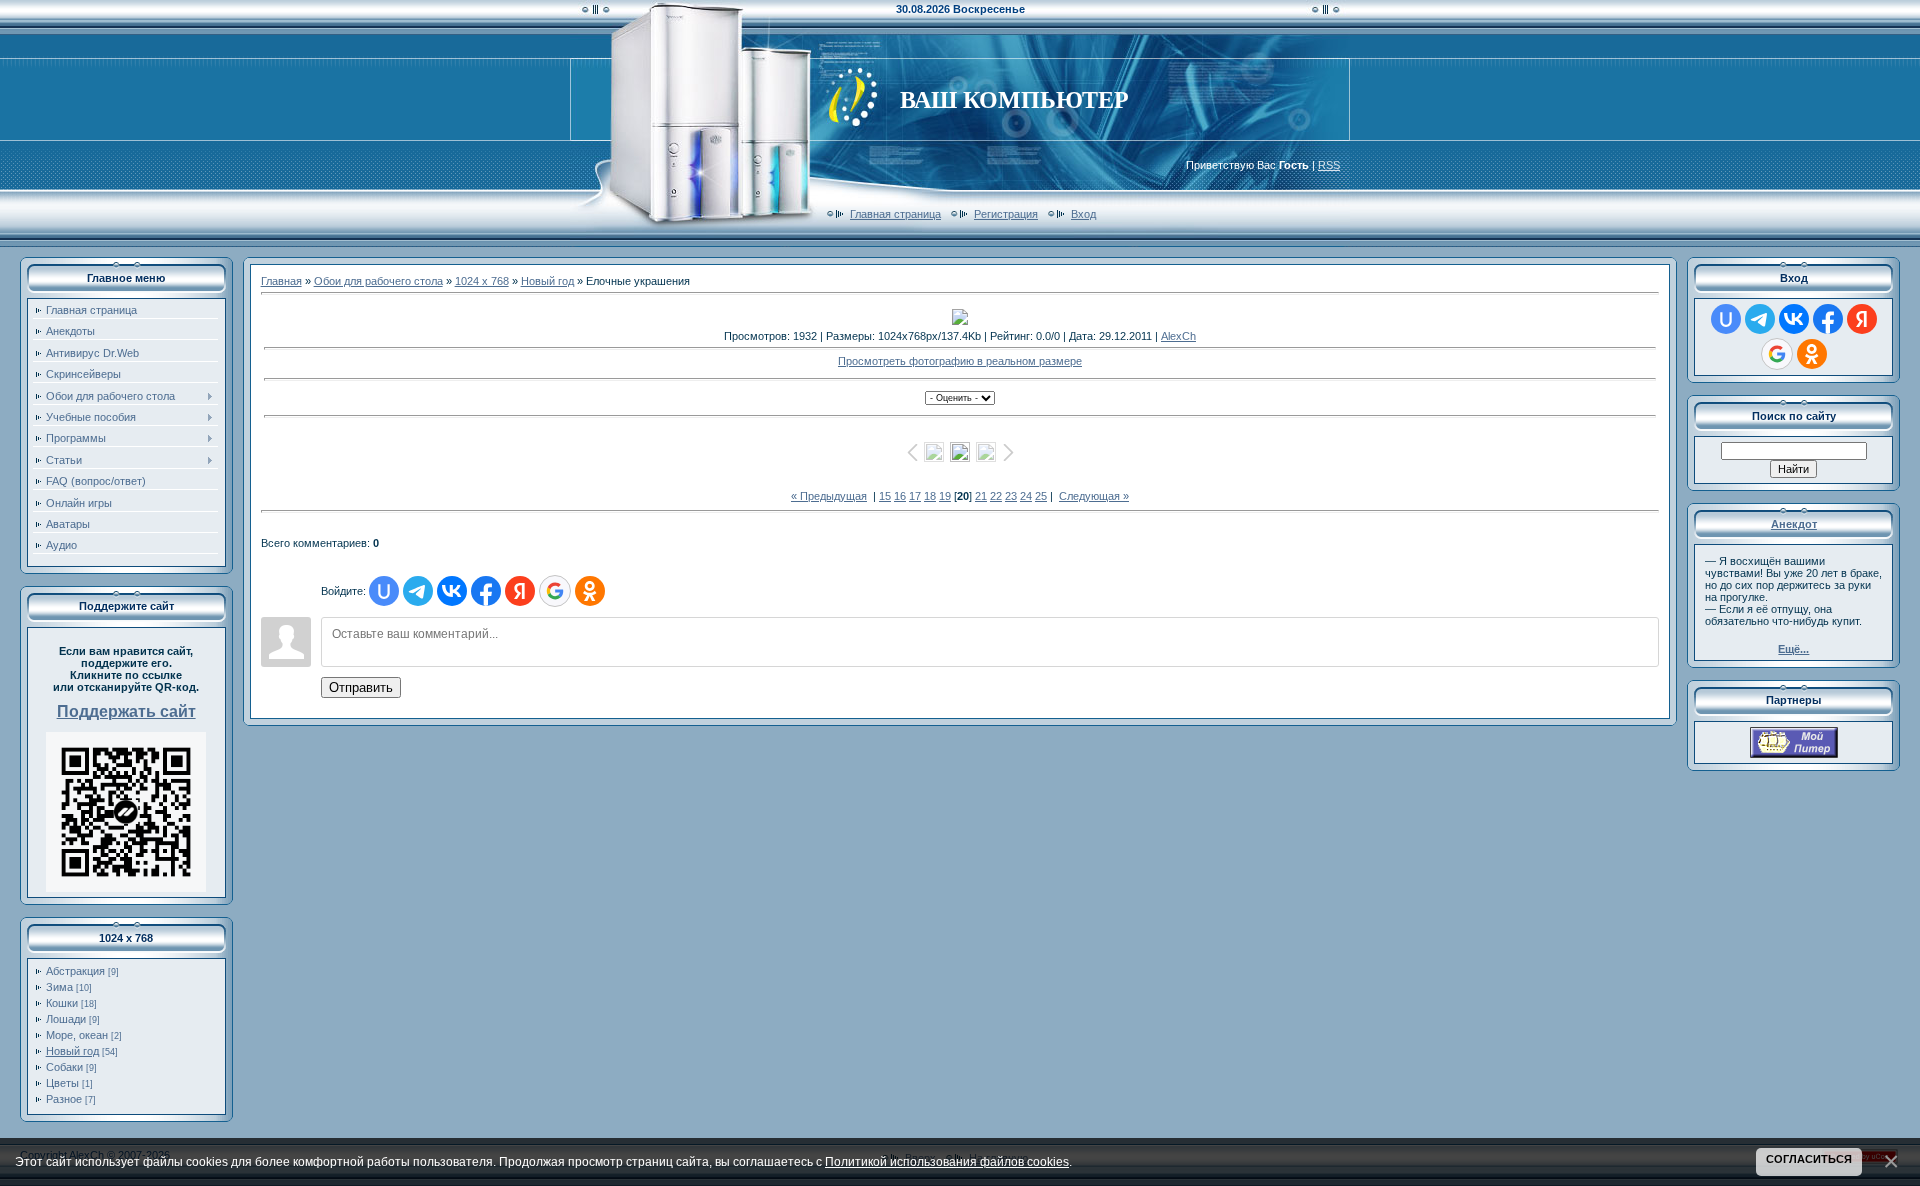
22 (996, 496)
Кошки (62, 1003)
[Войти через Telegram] (418, 591)
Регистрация (1006, 214)
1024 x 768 (482, 281)
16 (900, 496)
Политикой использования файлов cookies (947, 1161)
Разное (64, 1099)
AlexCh (1178, 336)
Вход (1083, 214)
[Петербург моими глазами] (1794, 754)
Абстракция (75, 971)
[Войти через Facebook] (486, 591)
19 (945, 496)
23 (1011, 496)
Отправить (361, 687)
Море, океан (77, 1035)
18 (930, 496)
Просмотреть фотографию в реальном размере (960, 361)
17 (915, 496)
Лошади (66, 1019)
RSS (1329, 165)
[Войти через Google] (555, 591)
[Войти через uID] (384, 591)
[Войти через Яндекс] (520, 591)
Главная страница (895, 214)
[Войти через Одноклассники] (590, 591)
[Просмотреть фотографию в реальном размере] (960, 317)
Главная (281, 281)
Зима (59, 987)
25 (1041, 496)
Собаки (64, 1067)
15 (885, 496)
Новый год (72, 1051)
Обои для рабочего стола (378, 281)
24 (1026, 496)
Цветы (62, 1083)
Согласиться (1809, 1159)
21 (981, 496)
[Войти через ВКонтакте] (452, 591)
